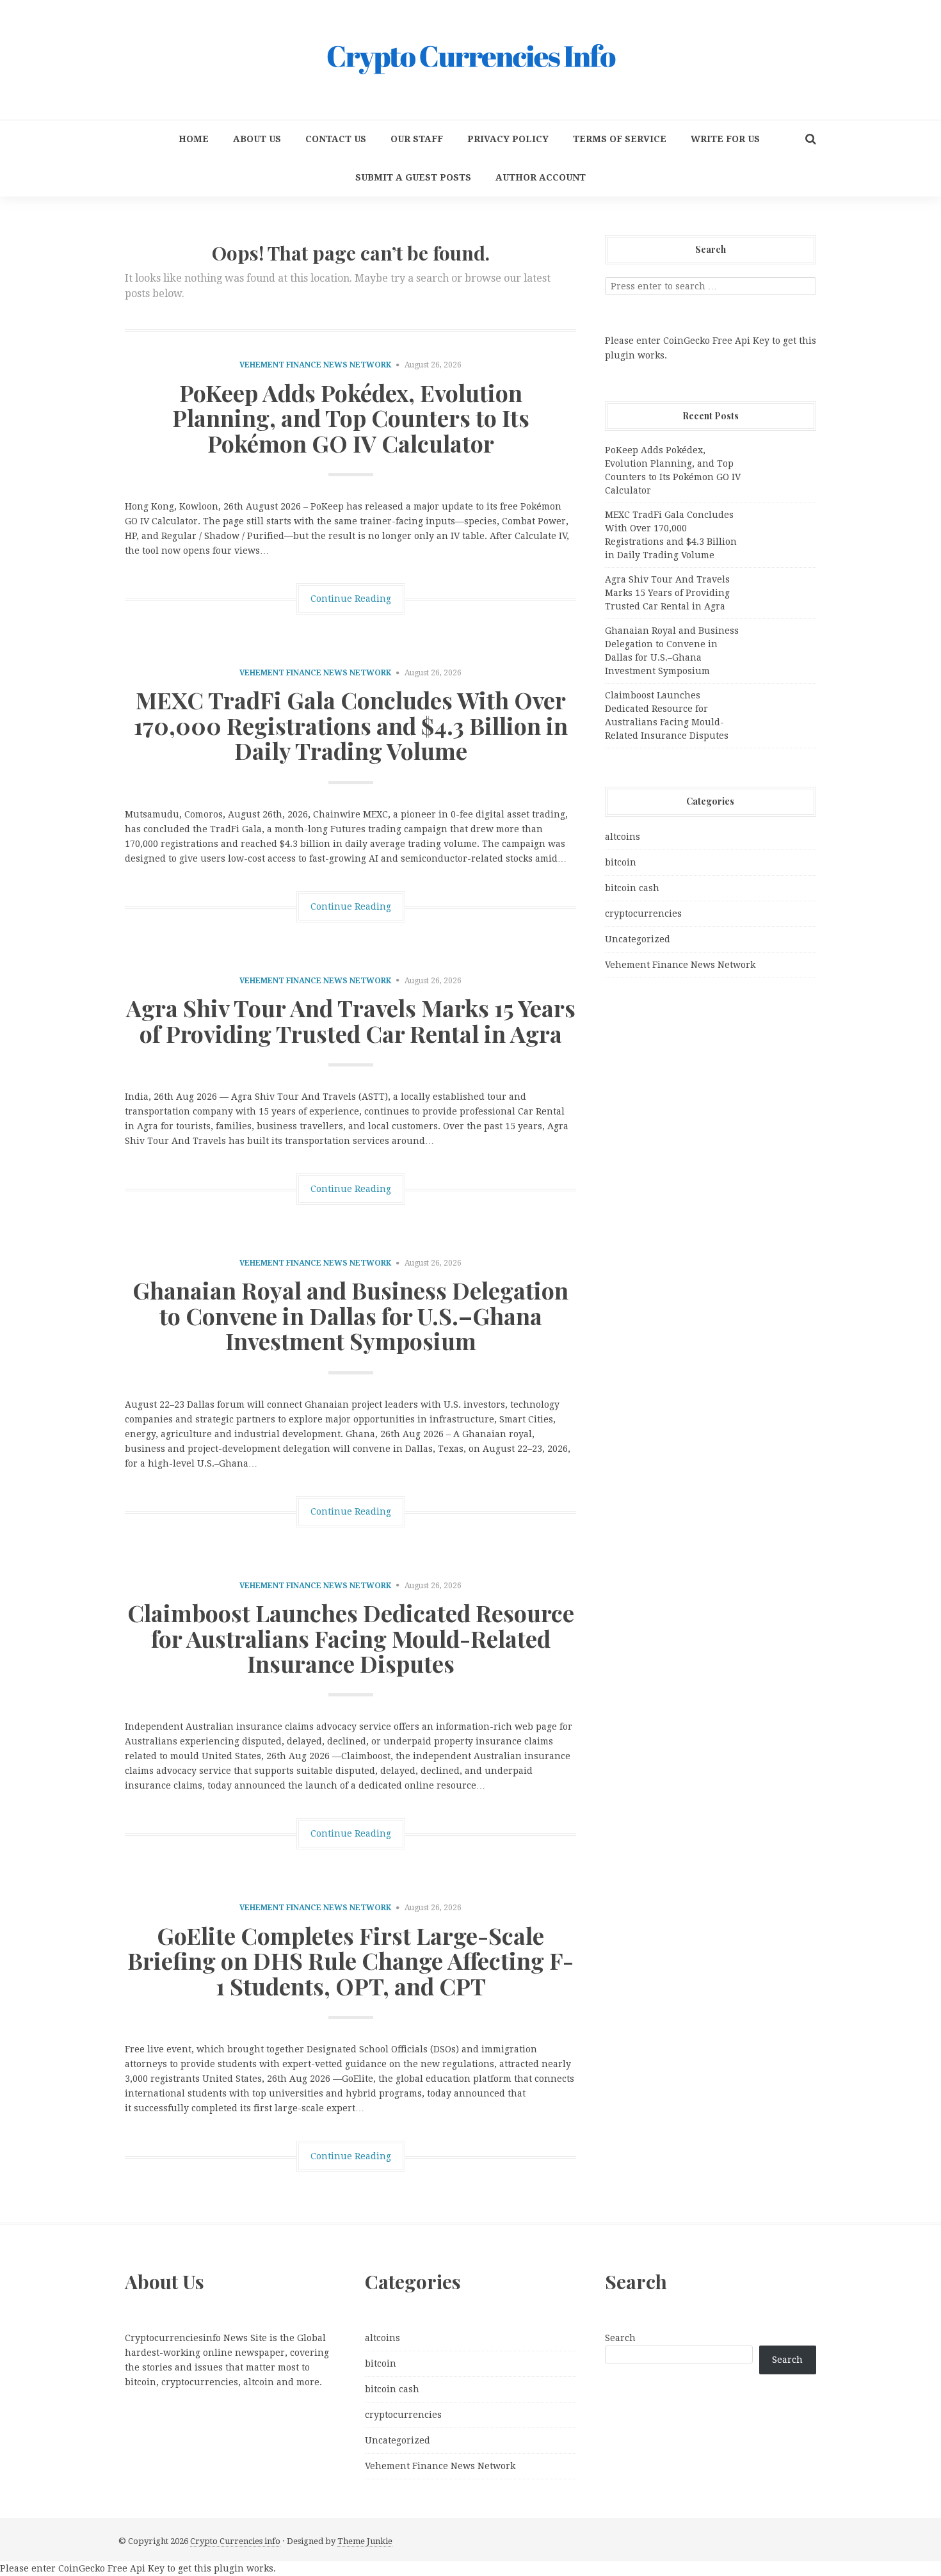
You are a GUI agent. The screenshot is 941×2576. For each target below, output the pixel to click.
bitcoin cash (632, 888)
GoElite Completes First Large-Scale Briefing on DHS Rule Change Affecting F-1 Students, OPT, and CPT (350, 1960)
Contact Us (336, 139)
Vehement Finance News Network (315, 365)
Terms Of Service (620, 139)
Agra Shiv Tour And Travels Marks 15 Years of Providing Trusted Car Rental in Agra (351, 1020)
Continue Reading (351, 599)
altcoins (623, 837)
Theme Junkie (365, 2541)
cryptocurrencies (643, 914)
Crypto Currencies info (235, 2541)
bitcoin (621, 862)
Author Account (541, 177)
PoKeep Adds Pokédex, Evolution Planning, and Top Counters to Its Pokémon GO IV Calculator (351, 418)
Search (620, 2338)
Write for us (725, 139)
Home (194, 139)
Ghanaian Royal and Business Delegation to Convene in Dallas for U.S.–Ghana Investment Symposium (350, 1315)
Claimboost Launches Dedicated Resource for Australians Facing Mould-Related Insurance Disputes (351, 1638)
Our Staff (417, 139)
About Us (257, 139)
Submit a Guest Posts (413, 177)
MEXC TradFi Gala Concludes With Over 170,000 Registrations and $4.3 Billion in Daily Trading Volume (351, 725)
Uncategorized (638, 939)
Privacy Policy (508, 139)
